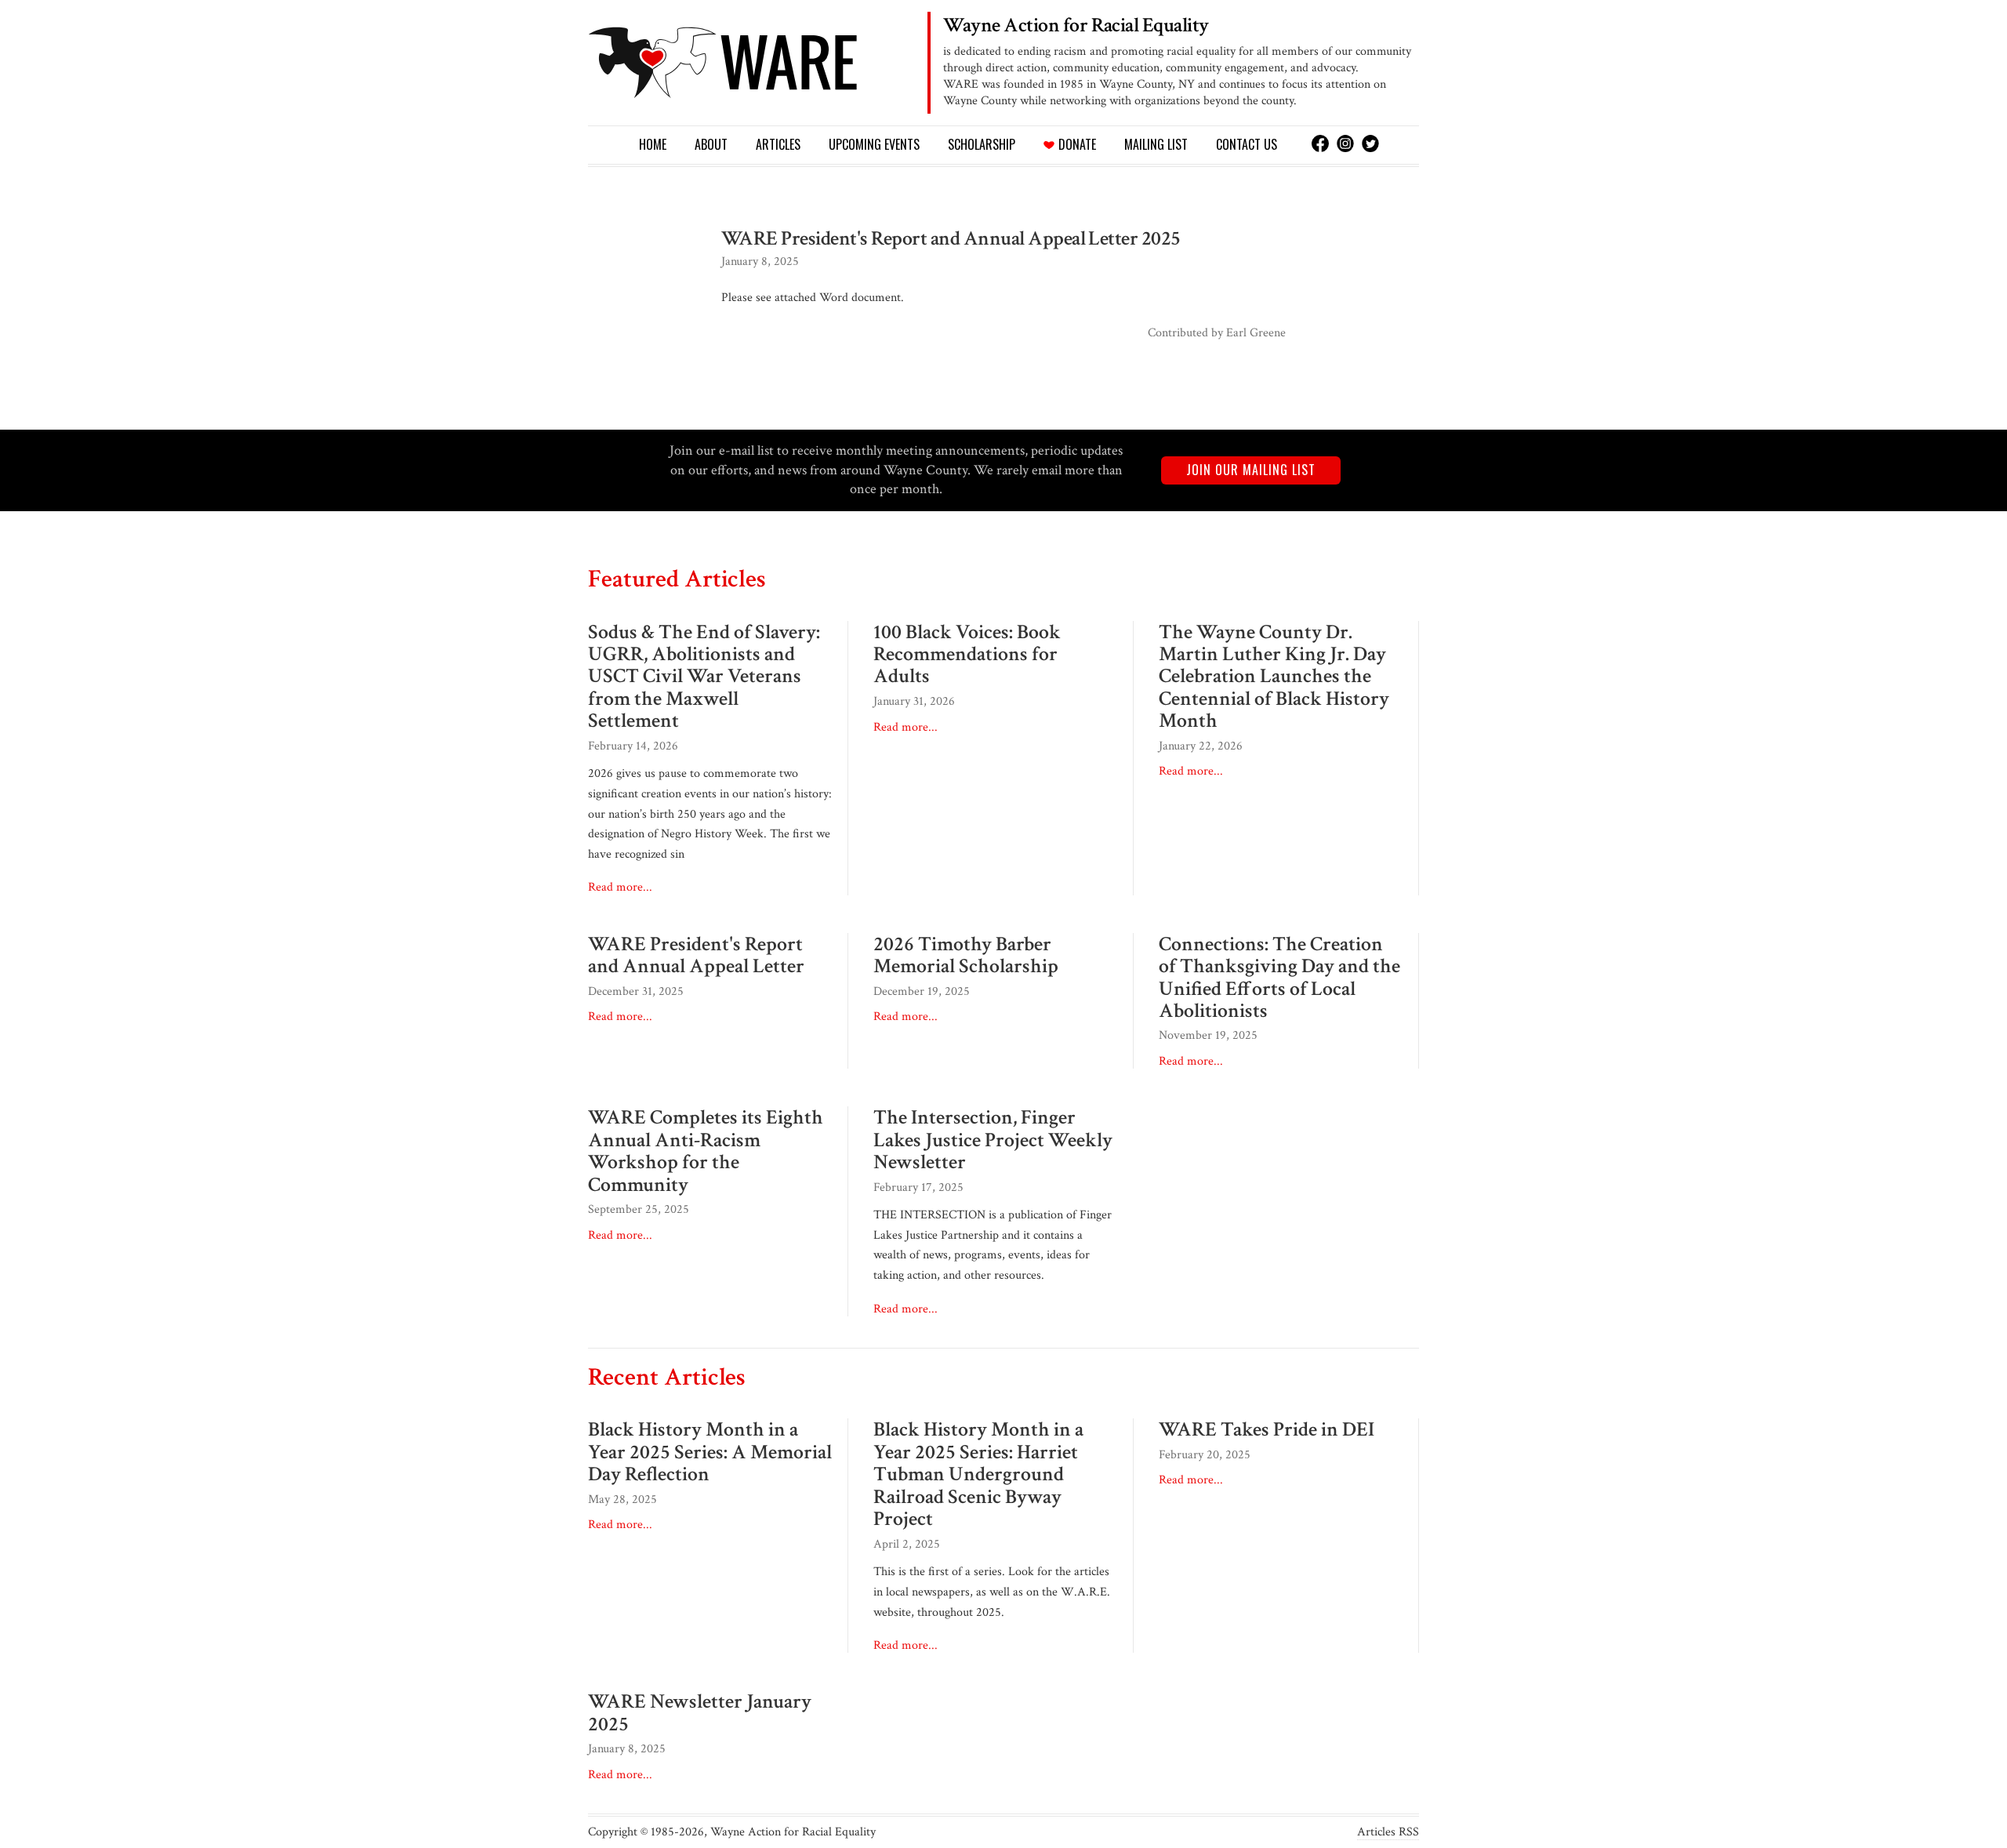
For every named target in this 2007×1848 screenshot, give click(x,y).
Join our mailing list (1251, 470)
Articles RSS (1388, 1832)
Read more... (620, 887)
